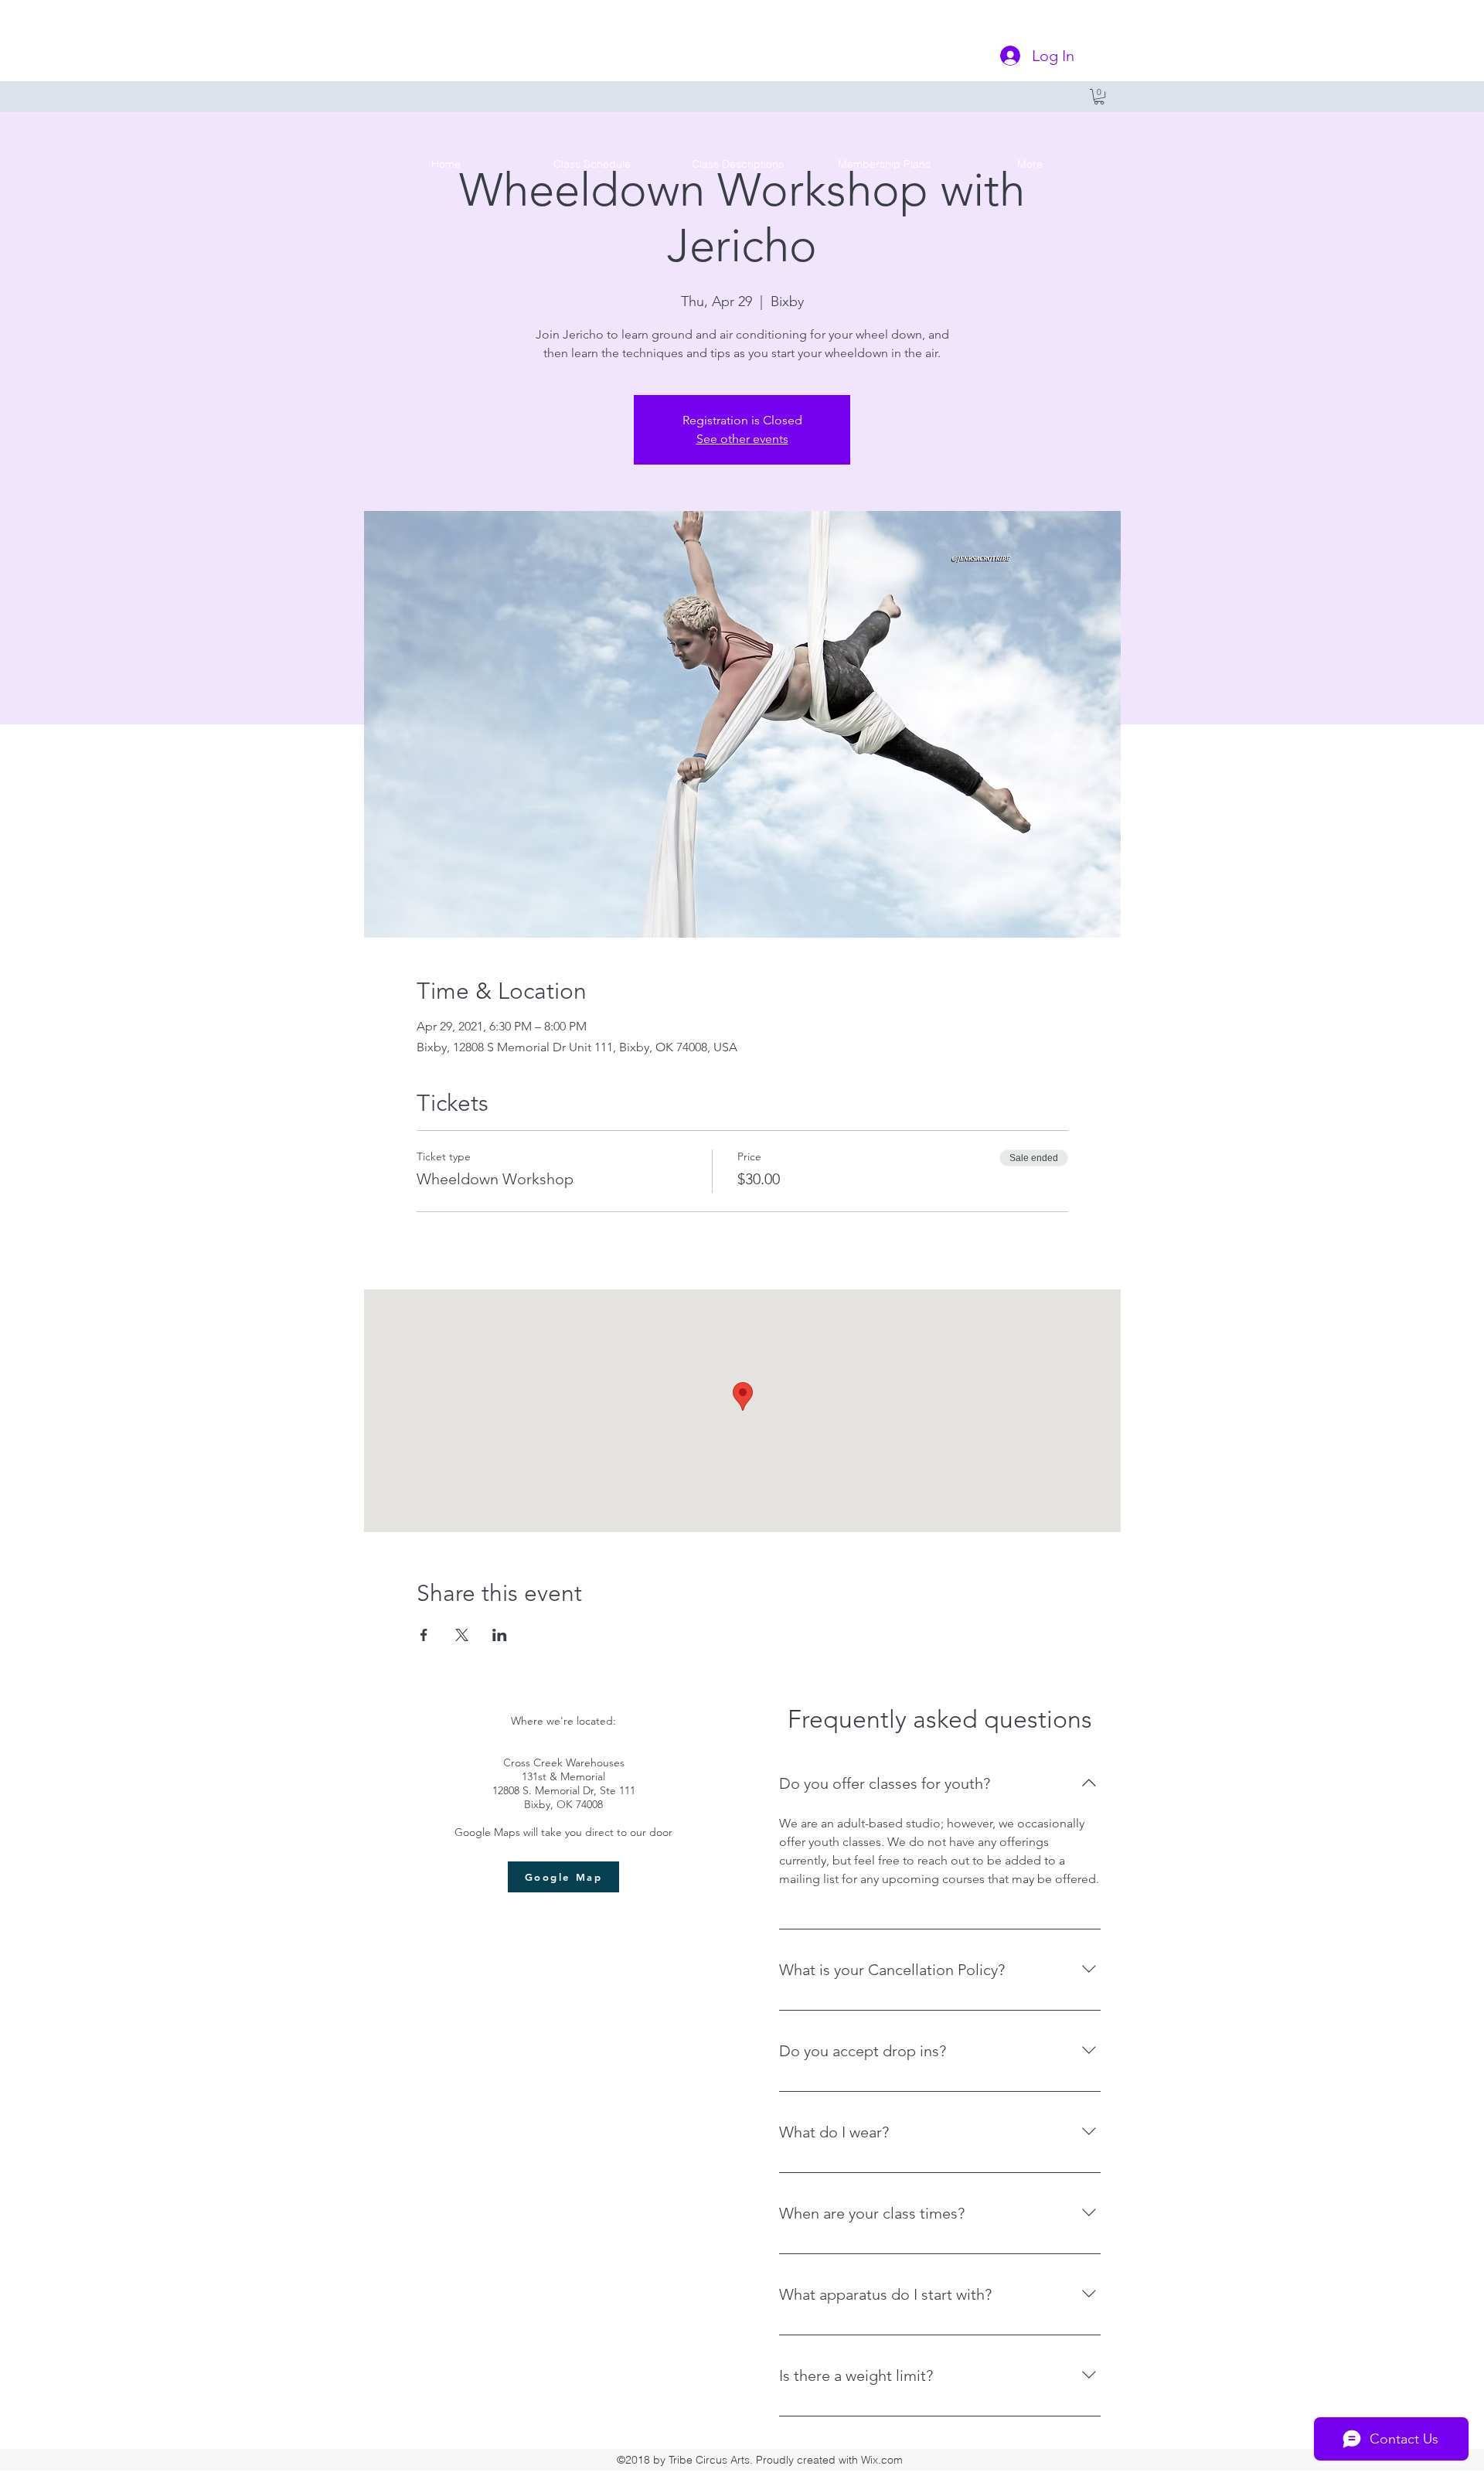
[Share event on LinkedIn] (500, 1635)
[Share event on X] (462, 1635)
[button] (1099, 97)
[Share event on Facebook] (424, 1635)
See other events (742, 439)
